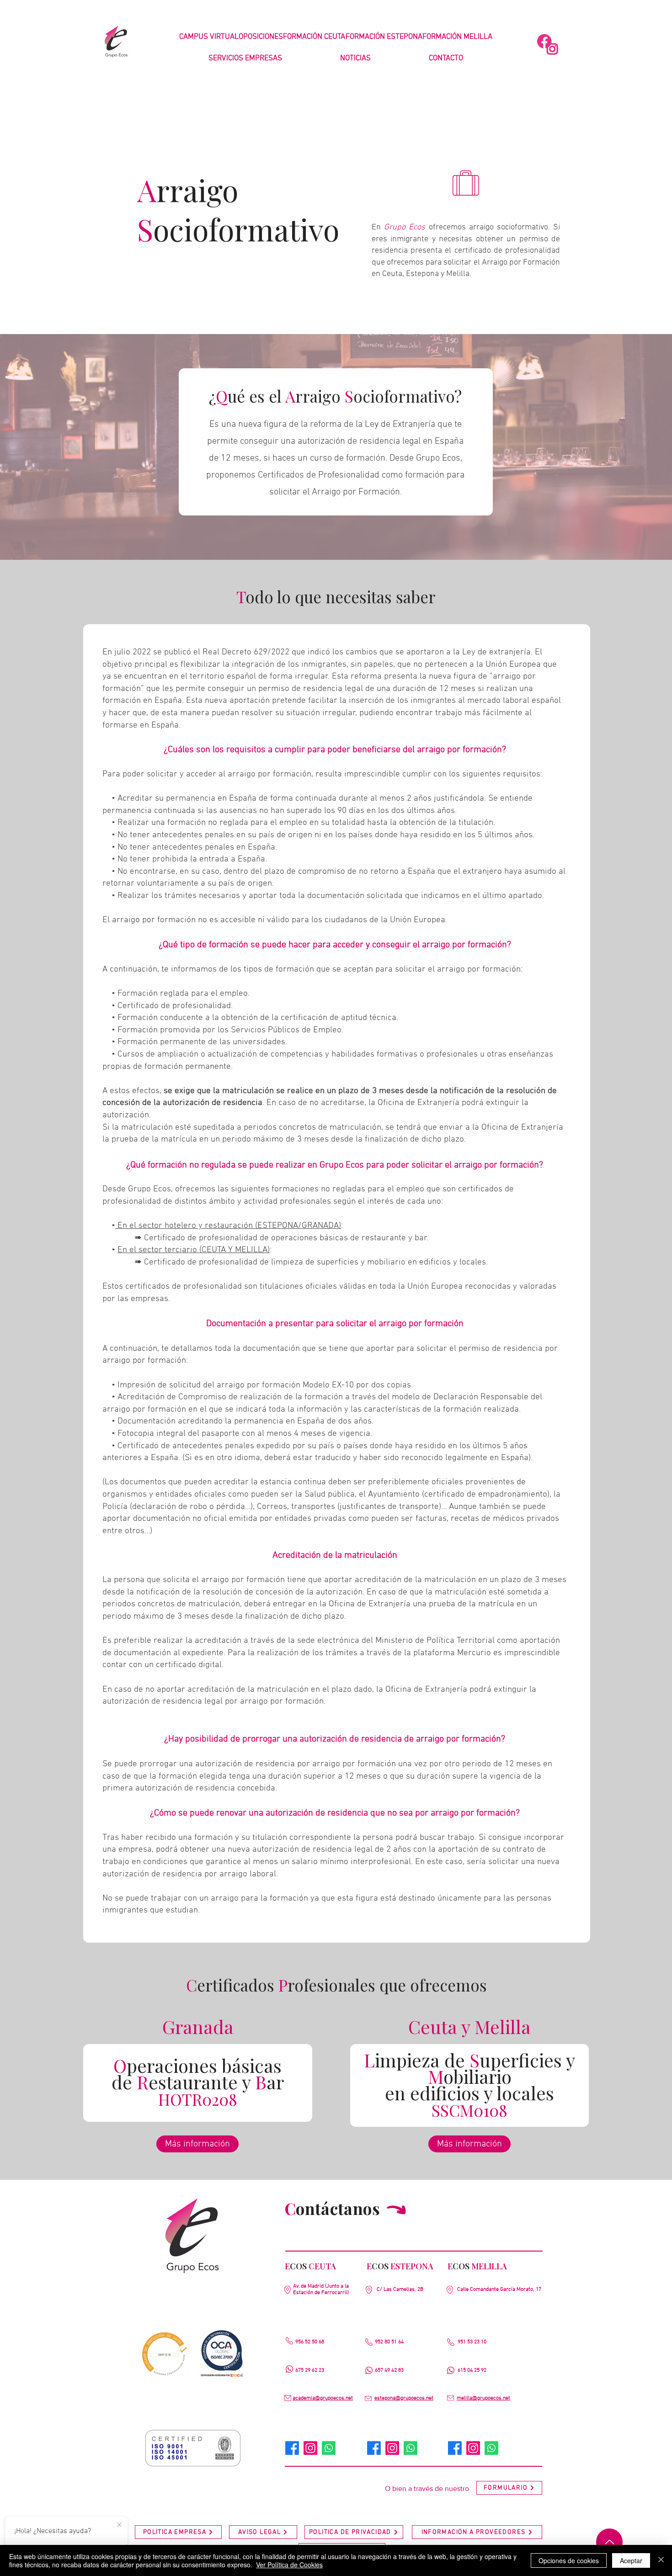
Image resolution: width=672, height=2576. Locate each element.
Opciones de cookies (569, 2560)
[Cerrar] (661, 2560)
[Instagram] (310, 2448)
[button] (245, 59)
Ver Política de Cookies (289, 2565)
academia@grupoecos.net (323, 2398)
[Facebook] (292, 2448)
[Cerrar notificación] (119, 2525)
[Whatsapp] (329, 2448)
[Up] (609, 2542)
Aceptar (631, 2560)
